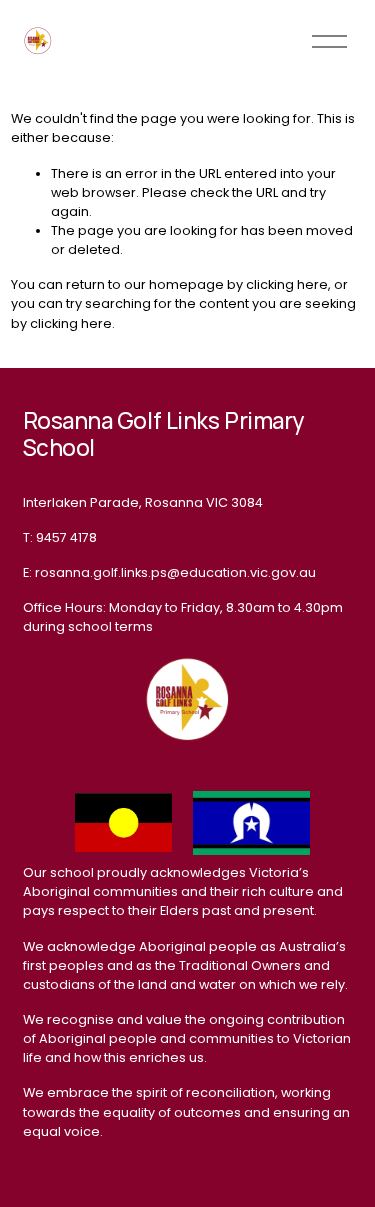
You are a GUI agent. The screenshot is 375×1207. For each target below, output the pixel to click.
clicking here (287, 284)
